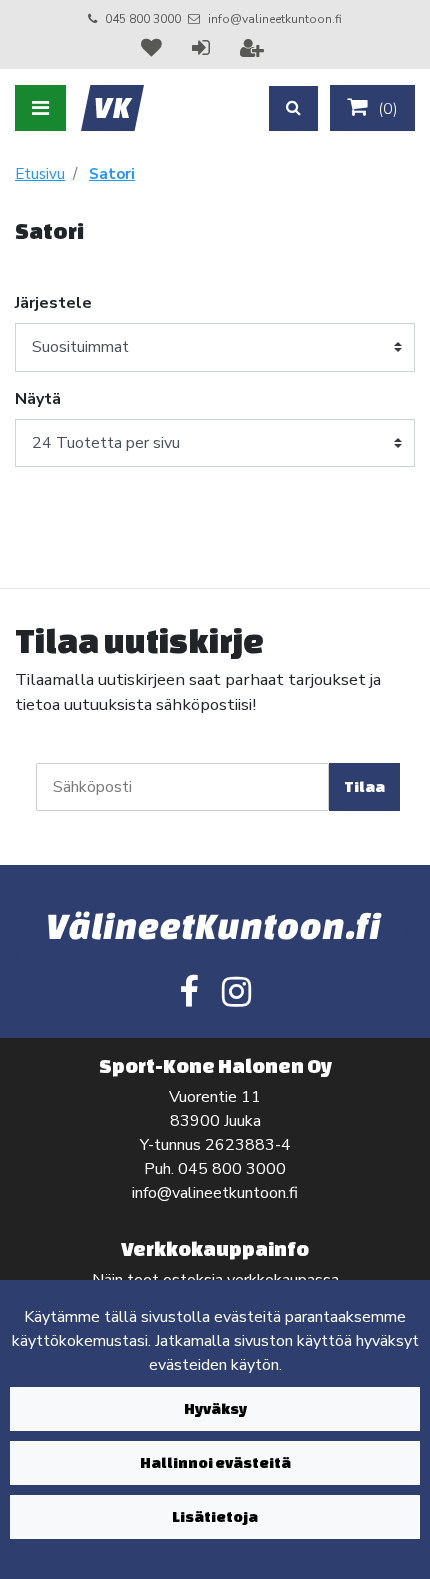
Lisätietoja (215, 1516)
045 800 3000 (143, 19)
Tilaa (364, 786)
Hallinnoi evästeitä (215, 1462)
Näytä (38, 399)
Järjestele (53, 303)
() (386, 109)
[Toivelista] (154, 48)
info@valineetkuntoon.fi (275, 19)
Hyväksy (215, 1408)
